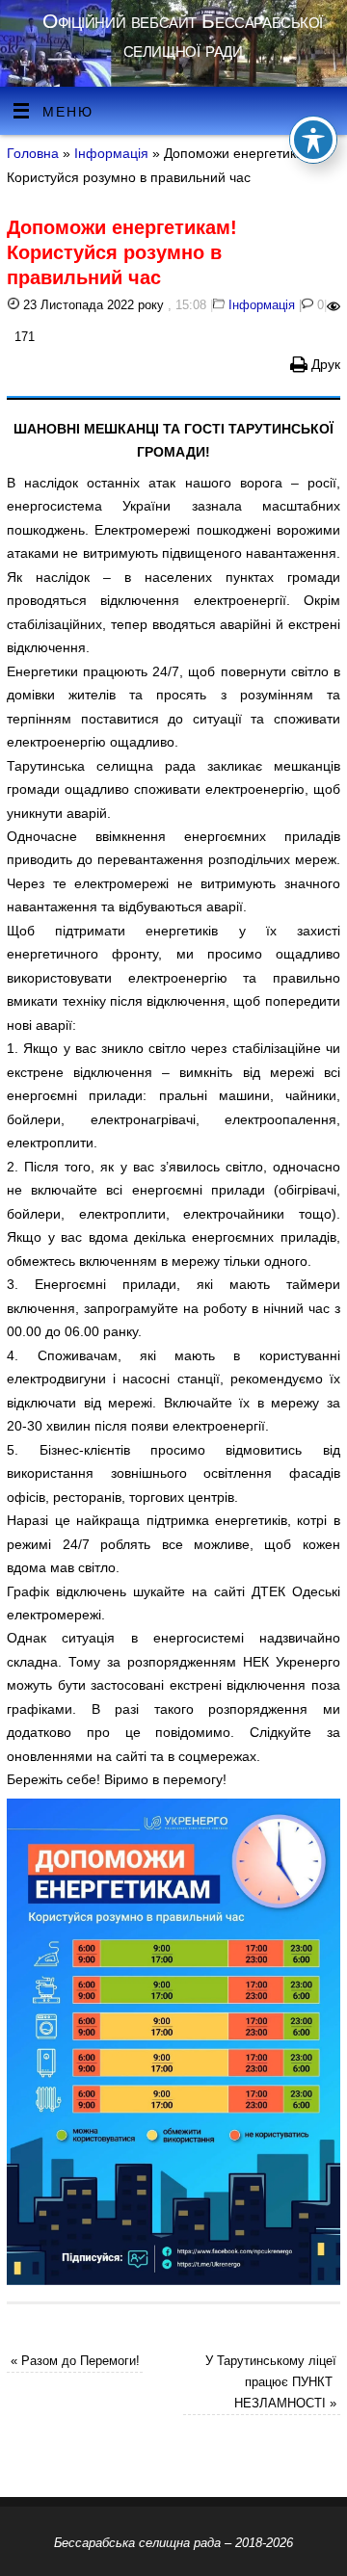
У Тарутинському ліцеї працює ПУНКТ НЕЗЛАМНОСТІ (271, 2382)
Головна (33, 153)
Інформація (111, 153)
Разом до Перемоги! (75, 2361)
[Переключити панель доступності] (313, 140)
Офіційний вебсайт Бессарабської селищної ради (183, 35)
